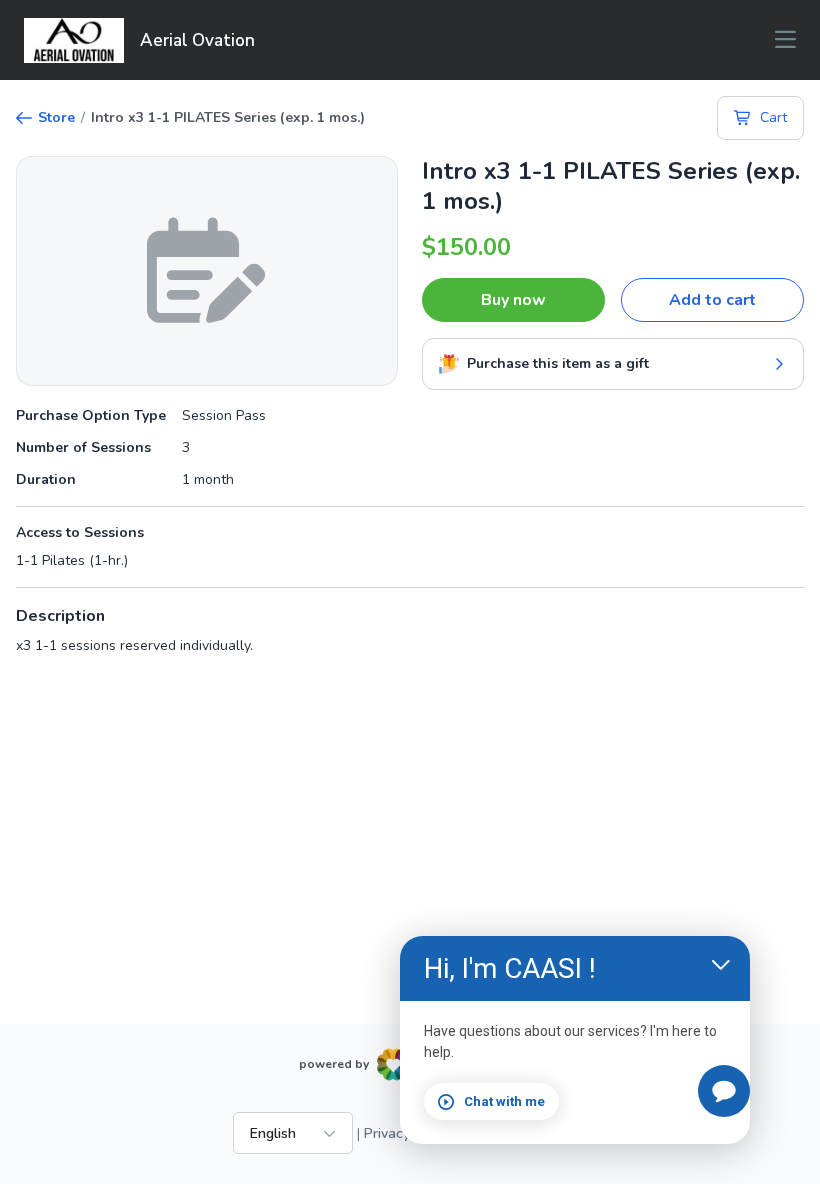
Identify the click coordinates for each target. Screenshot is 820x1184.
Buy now (513, 300)
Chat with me (504, 1101)
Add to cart (712, 300)
